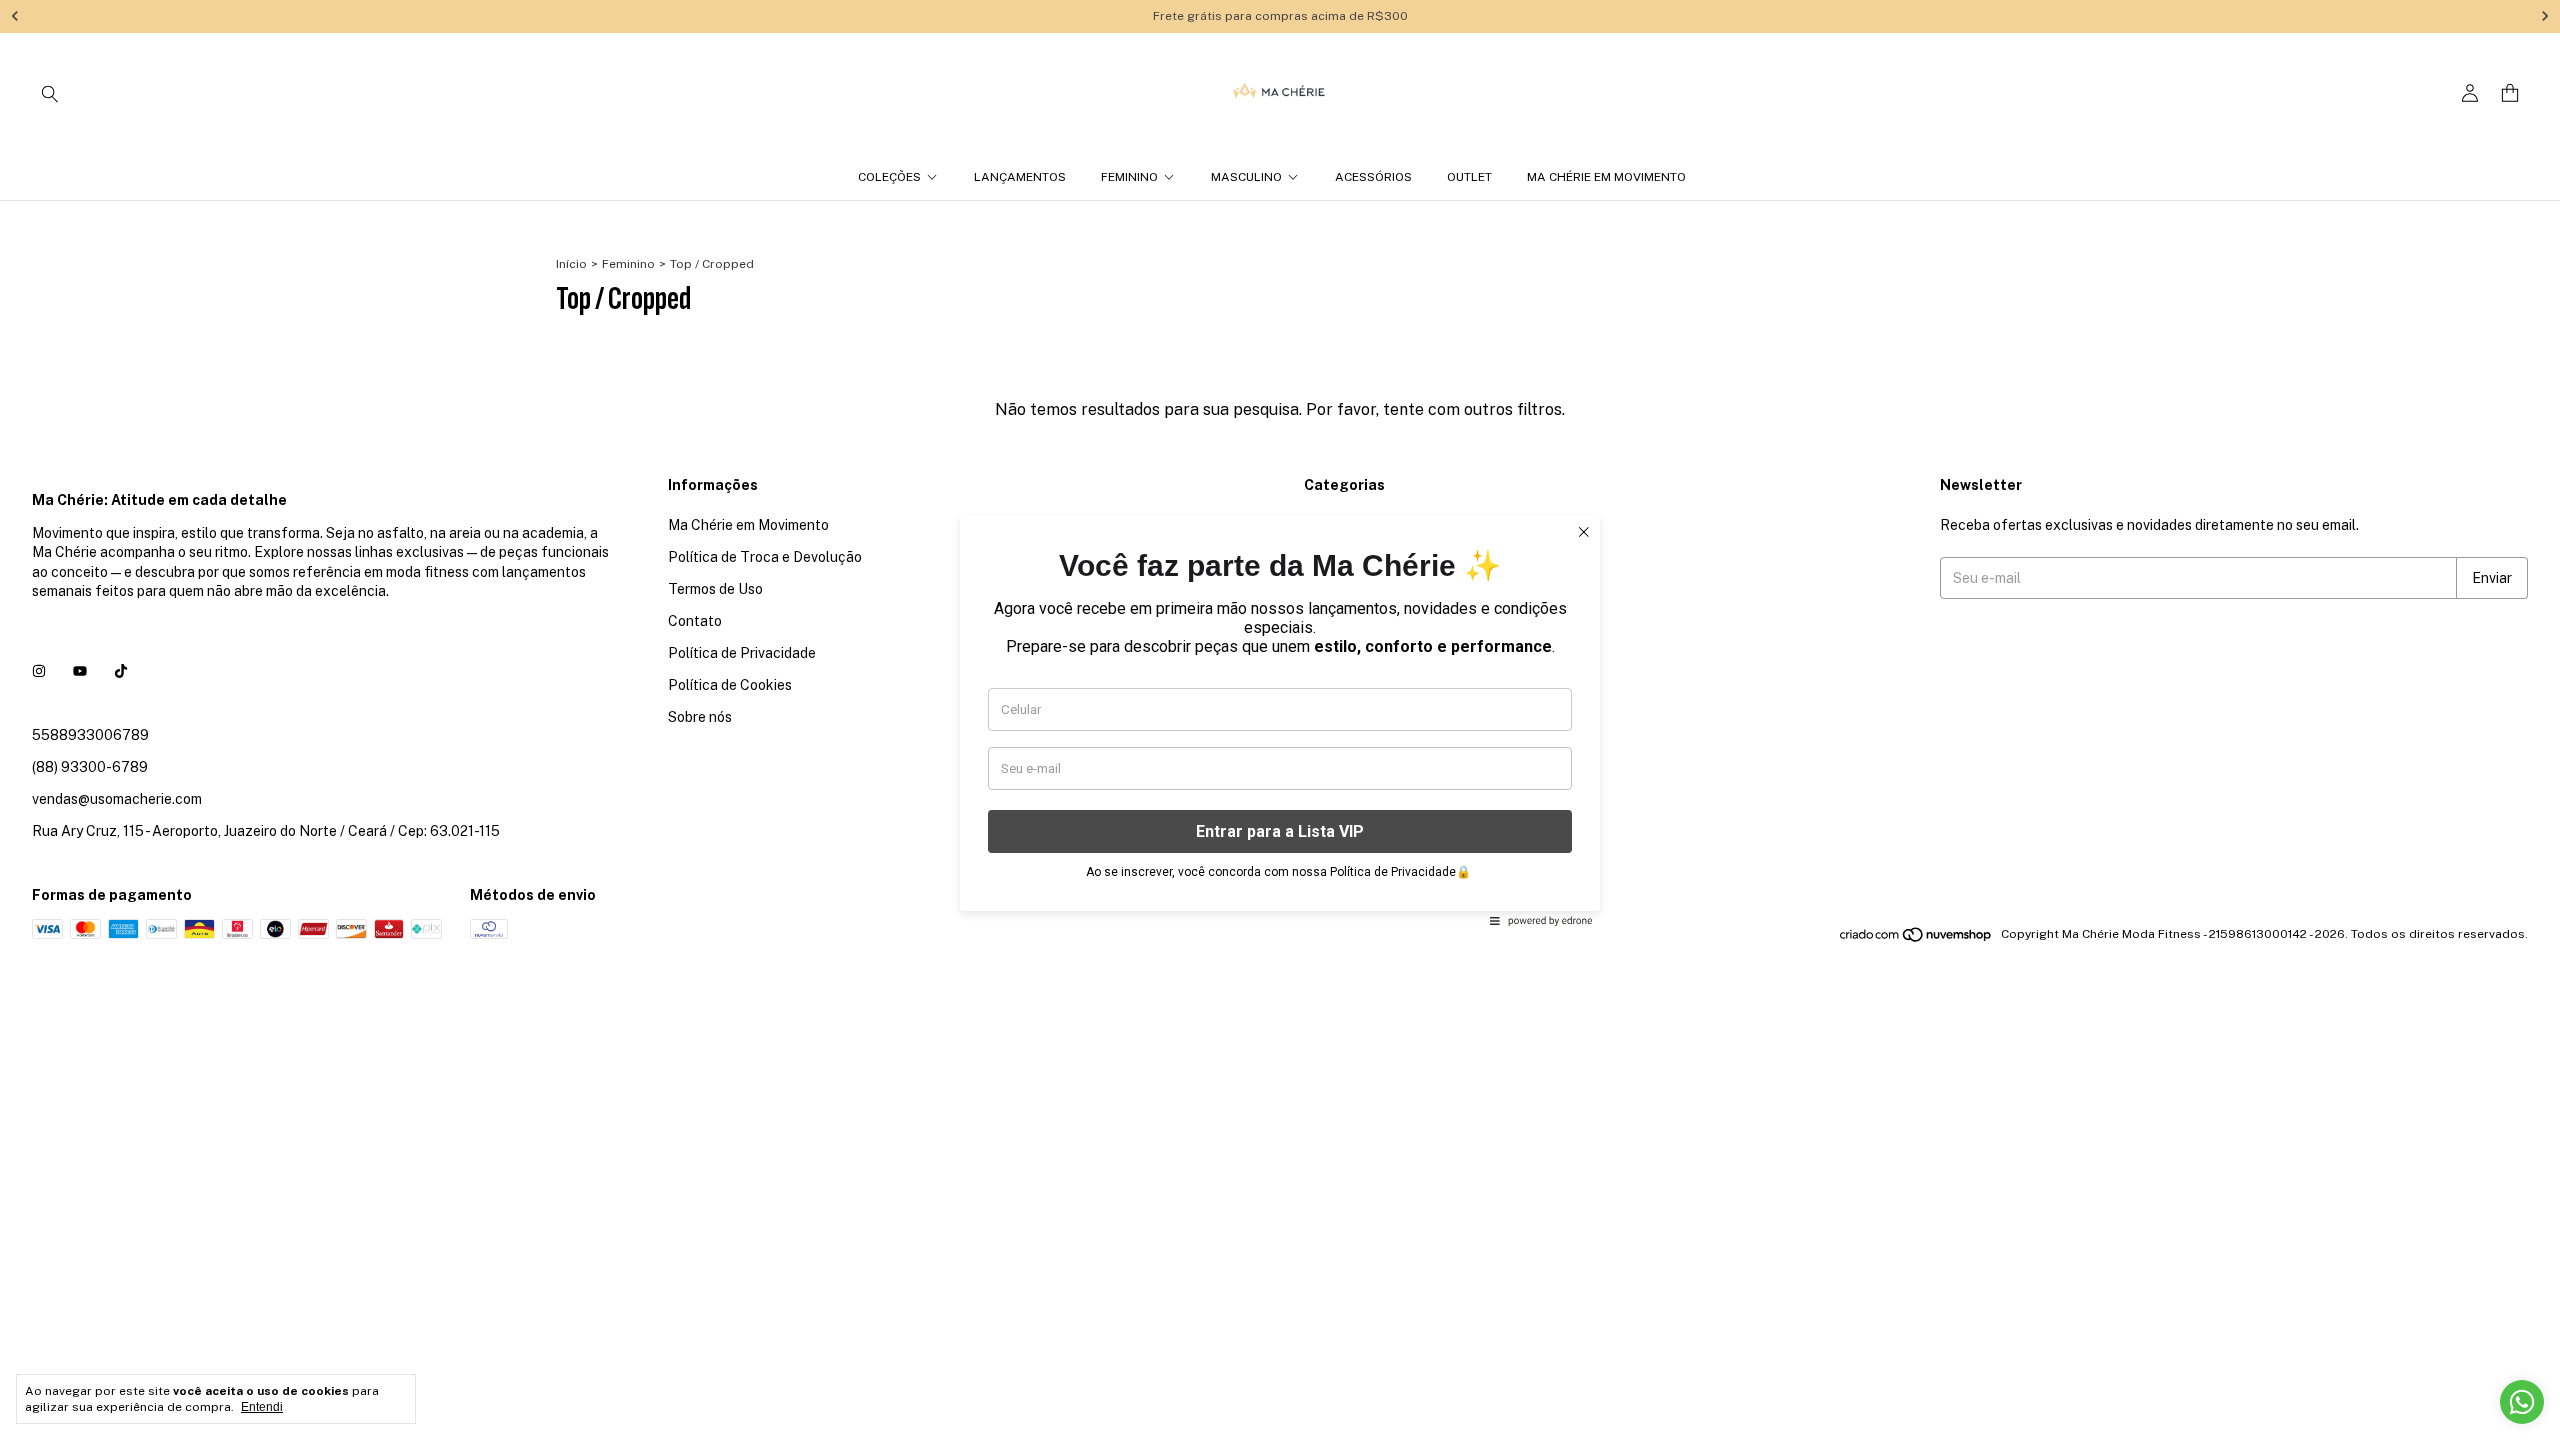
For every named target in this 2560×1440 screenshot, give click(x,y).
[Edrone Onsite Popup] (1280, 720)
